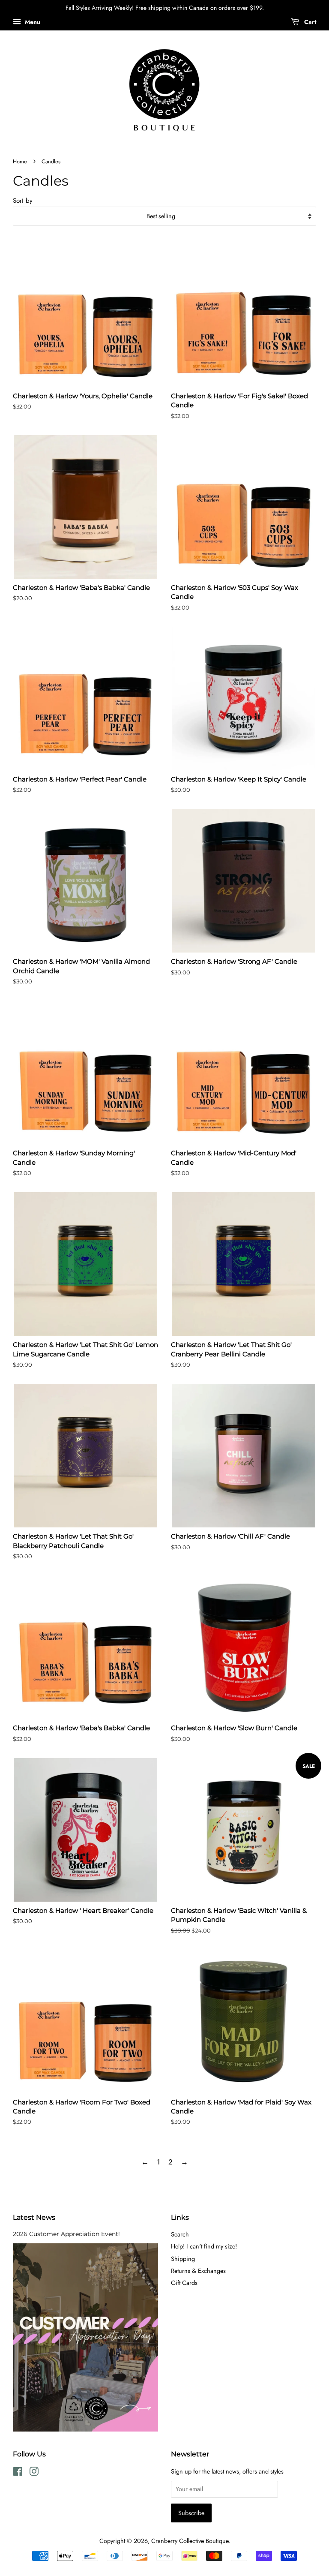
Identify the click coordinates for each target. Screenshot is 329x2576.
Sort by (23, 201)
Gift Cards (184, 2283)
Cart (309, 22)
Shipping (183, 2259)
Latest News (34, 2217)
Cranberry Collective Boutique (190, 2541)
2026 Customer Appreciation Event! (66, 2234)
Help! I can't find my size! (204, 2246)
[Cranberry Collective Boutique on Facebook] (18, 2473)
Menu (32, 22)
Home (20, 161)
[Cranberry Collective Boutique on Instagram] (34, 2473)
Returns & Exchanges (198, 2271)
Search (180, 2234)
